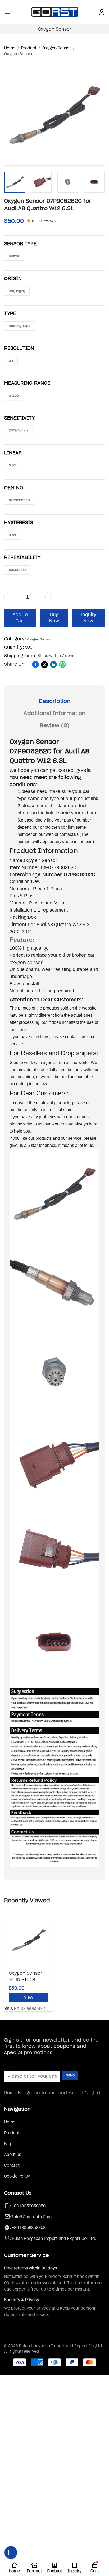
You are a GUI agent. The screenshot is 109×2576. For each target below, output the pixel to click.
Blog (8, 2144)
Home (10, 2122)
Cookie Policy (17, 2176)
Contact (12, 2165)
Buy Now (54, 618)
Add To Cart (20, 618)
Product (12, 2133)
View (29, 1997)
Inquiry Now (88, 618)
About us (13, 2155)
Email (10, 2067)
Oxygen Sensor (55, 29)
